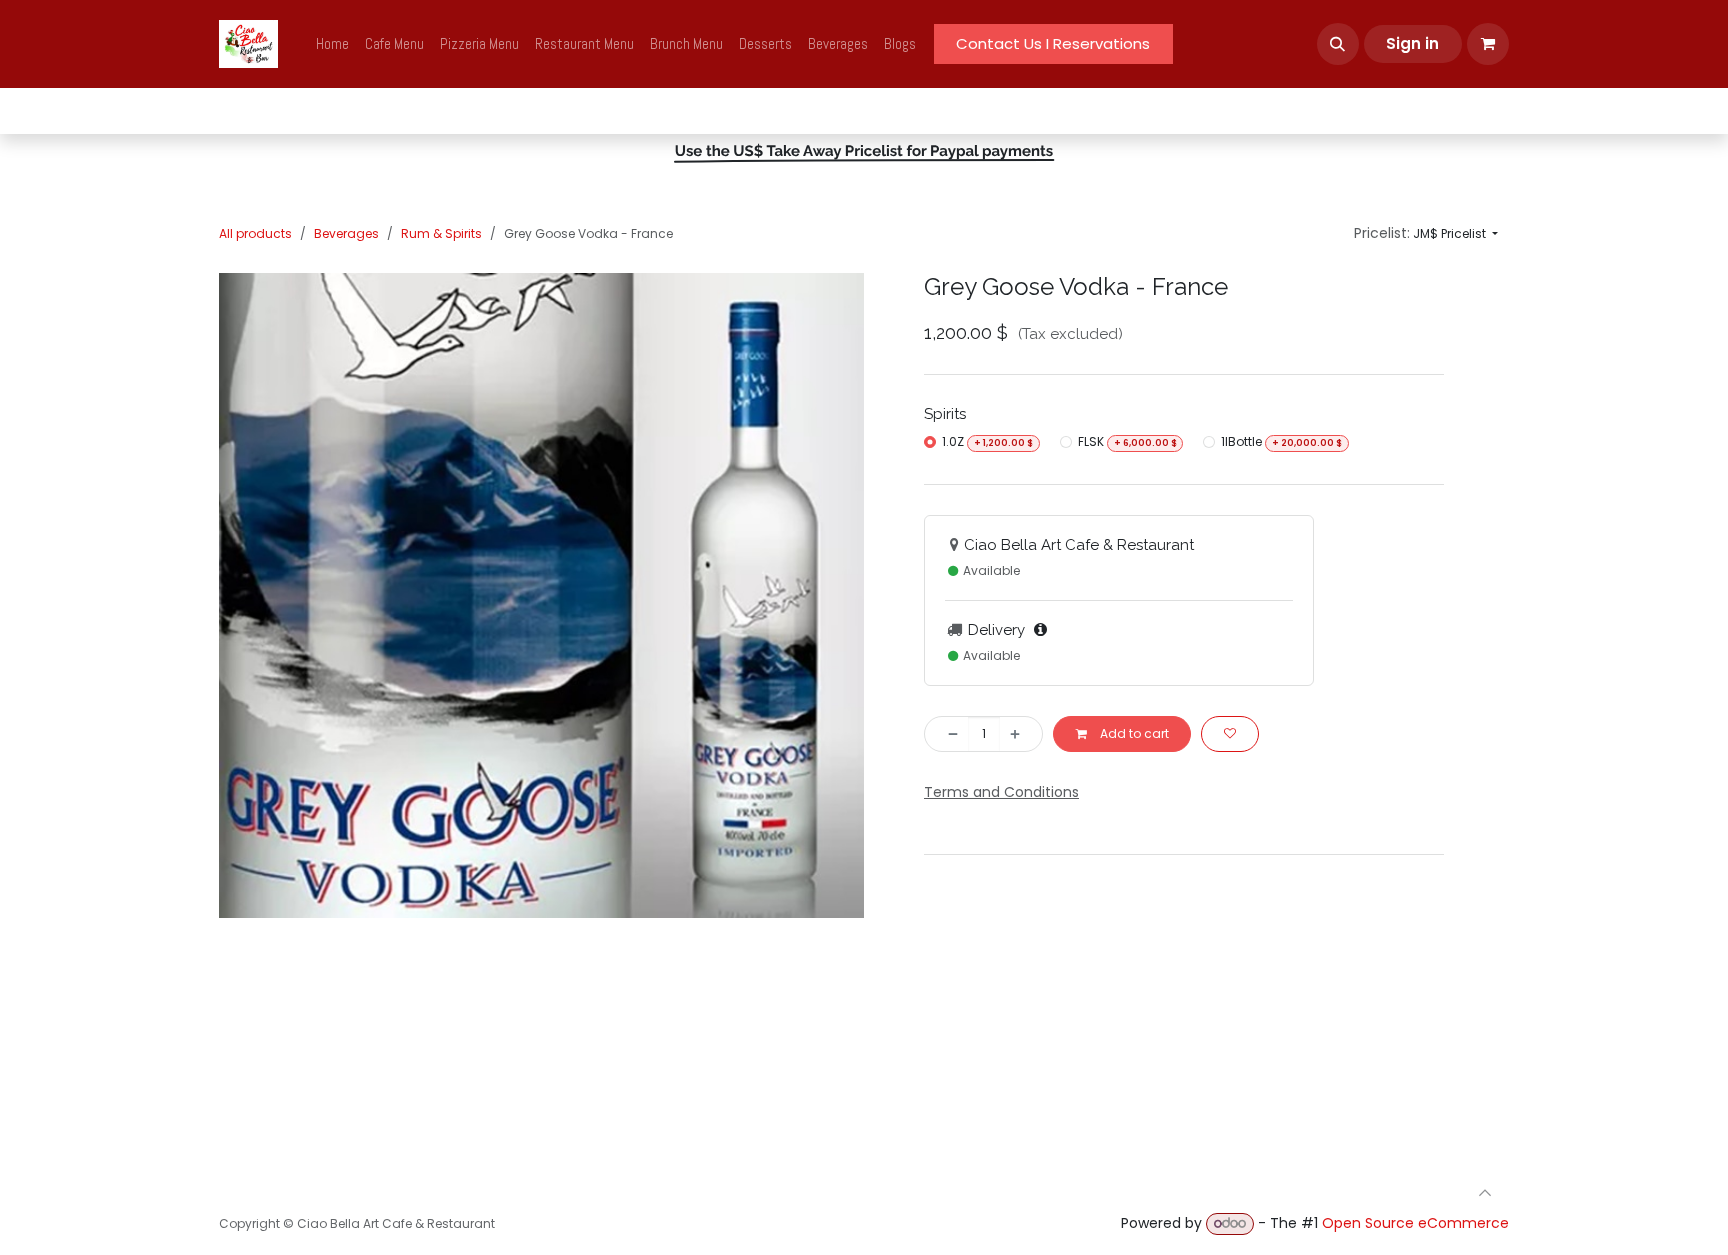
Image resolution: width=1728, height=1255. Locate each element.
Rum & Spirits (441, 233)
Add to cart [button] (1133, 733)
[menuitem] (332, 44)
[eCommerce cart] (1488, 44)
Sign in (1412, 43)
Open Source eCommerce (1415, 1223)
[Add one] (1021, 734)
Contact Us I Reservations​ (1053, 43)
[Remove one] (947, 734)
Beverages (346, 233)
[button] (1338, 44)
